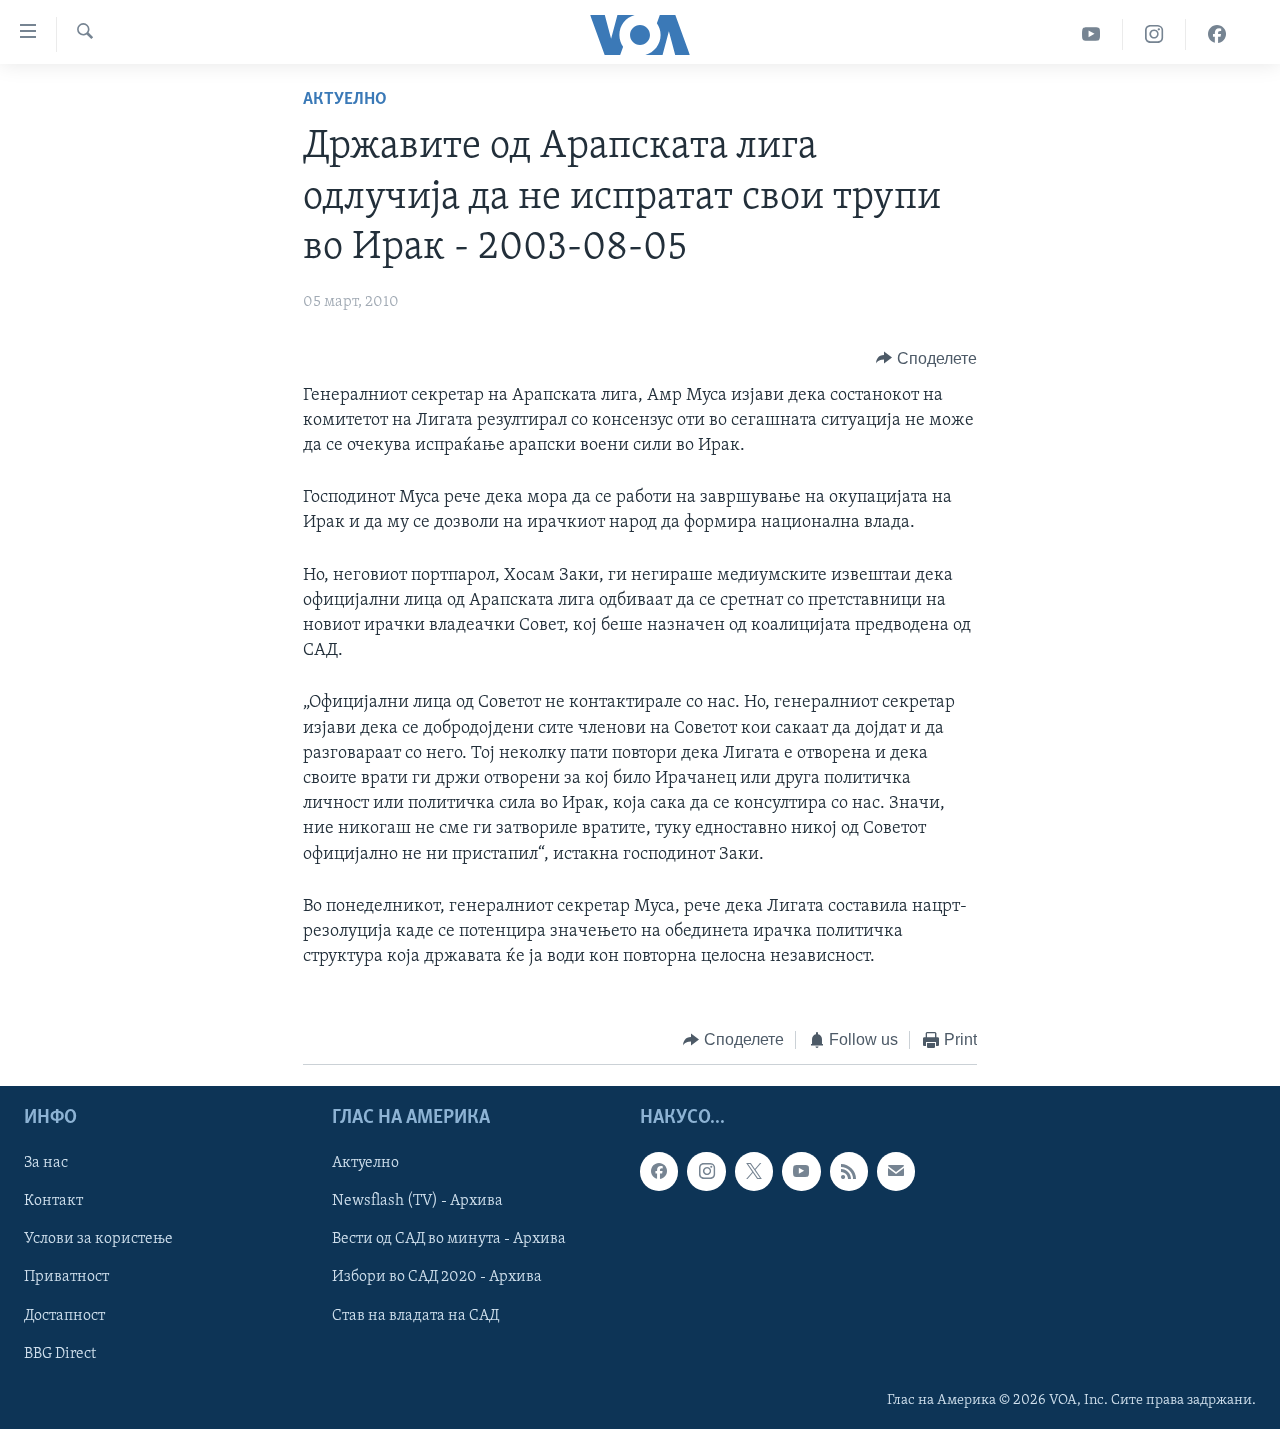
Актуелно (345, 100)
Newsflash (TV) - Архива (417, 1201)
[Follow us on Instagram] (706, 1171)
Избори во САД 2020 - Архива (437, 1277)
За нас (46, 1163)
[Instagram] (1154, 34)
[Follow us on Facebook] (659, 1171)
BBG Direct (60, 1353)
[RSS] (849, 1171)
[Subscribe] (896, 1171)
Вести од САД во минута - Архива (449, 1239)
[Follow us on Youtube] (801, 1171)
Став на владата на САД (415, 1315)
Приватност (66, 1277)
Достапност (64, 1315)
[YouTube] (1091, 34)
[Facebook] (1217, 34)
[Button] (926, 359)
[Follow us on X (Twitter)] (754, 1171)
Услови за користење (98, 1239)
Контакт (53, 1201)
